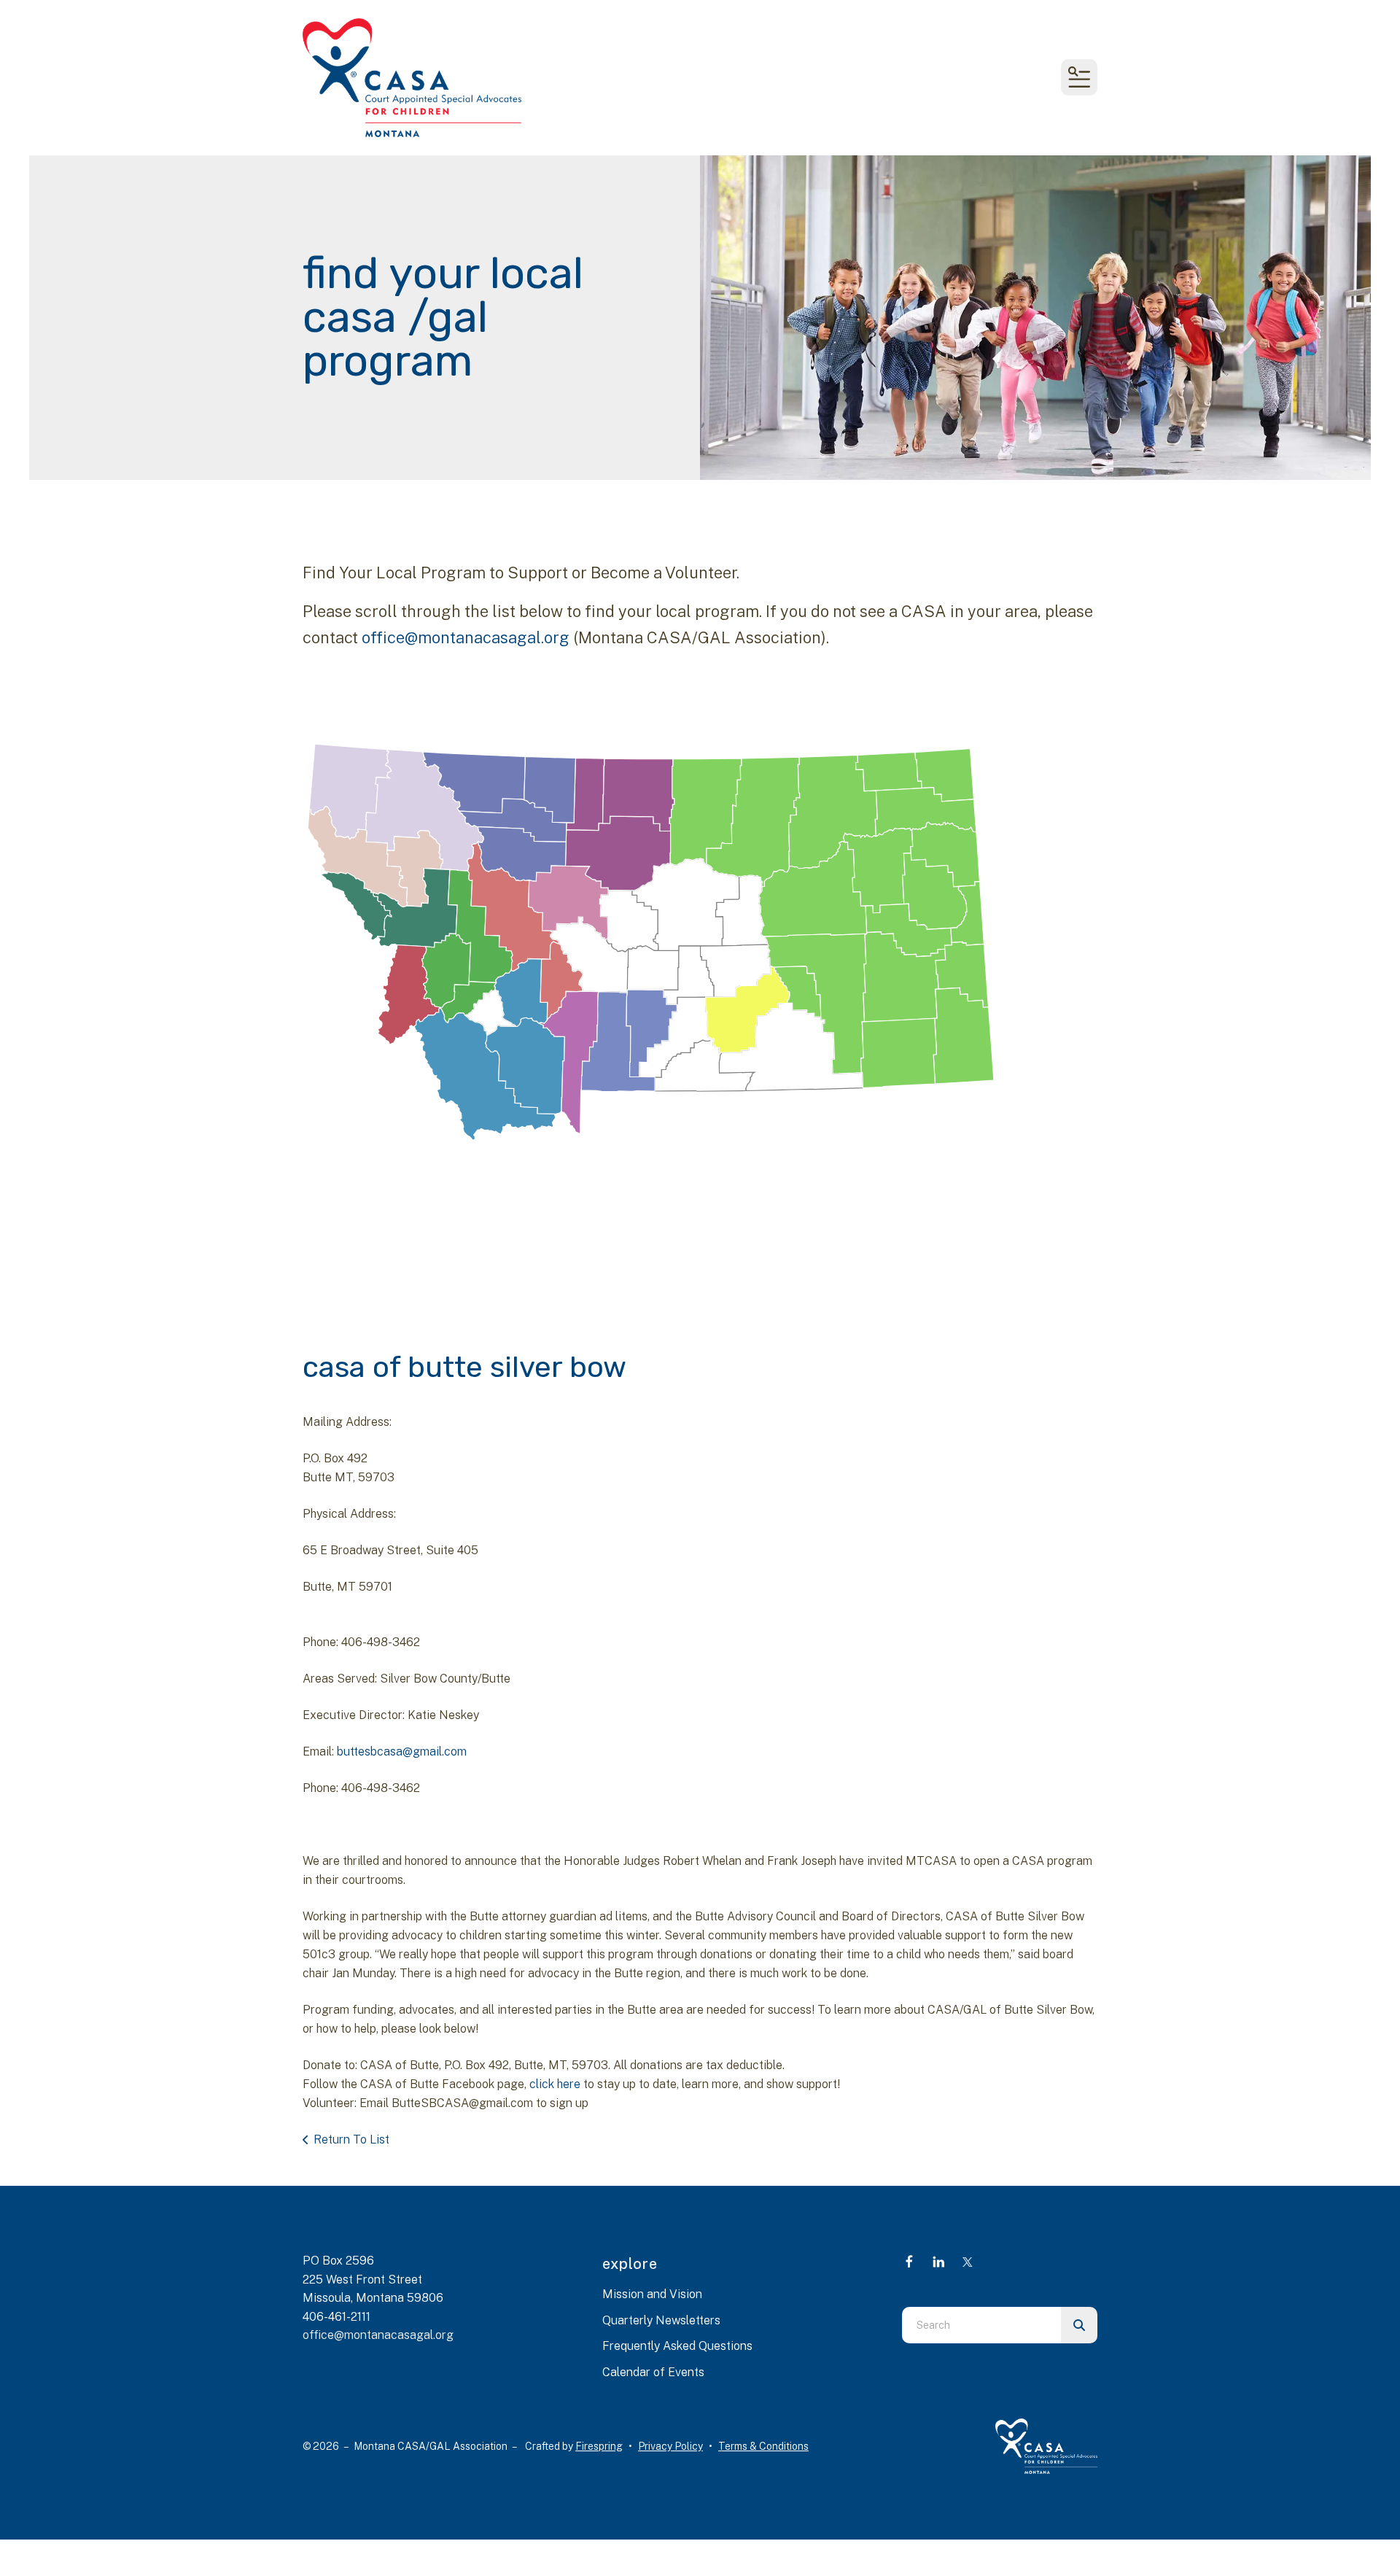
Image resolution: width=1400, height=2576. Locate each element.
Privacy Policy (670, 2446)
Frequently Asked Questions (677, 2346)
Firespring (599, 2446)
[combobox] (981, 2325)
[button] (1079, 77)
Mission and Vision (652, 2294)
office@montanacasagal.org (466, 637)
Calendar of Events (653, 2372)
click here (555, 2084)
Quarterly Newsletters (661, 2320)
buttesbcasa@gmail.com (402, 1751)
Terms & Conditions (763, 2446)
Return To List (351, 2139)
